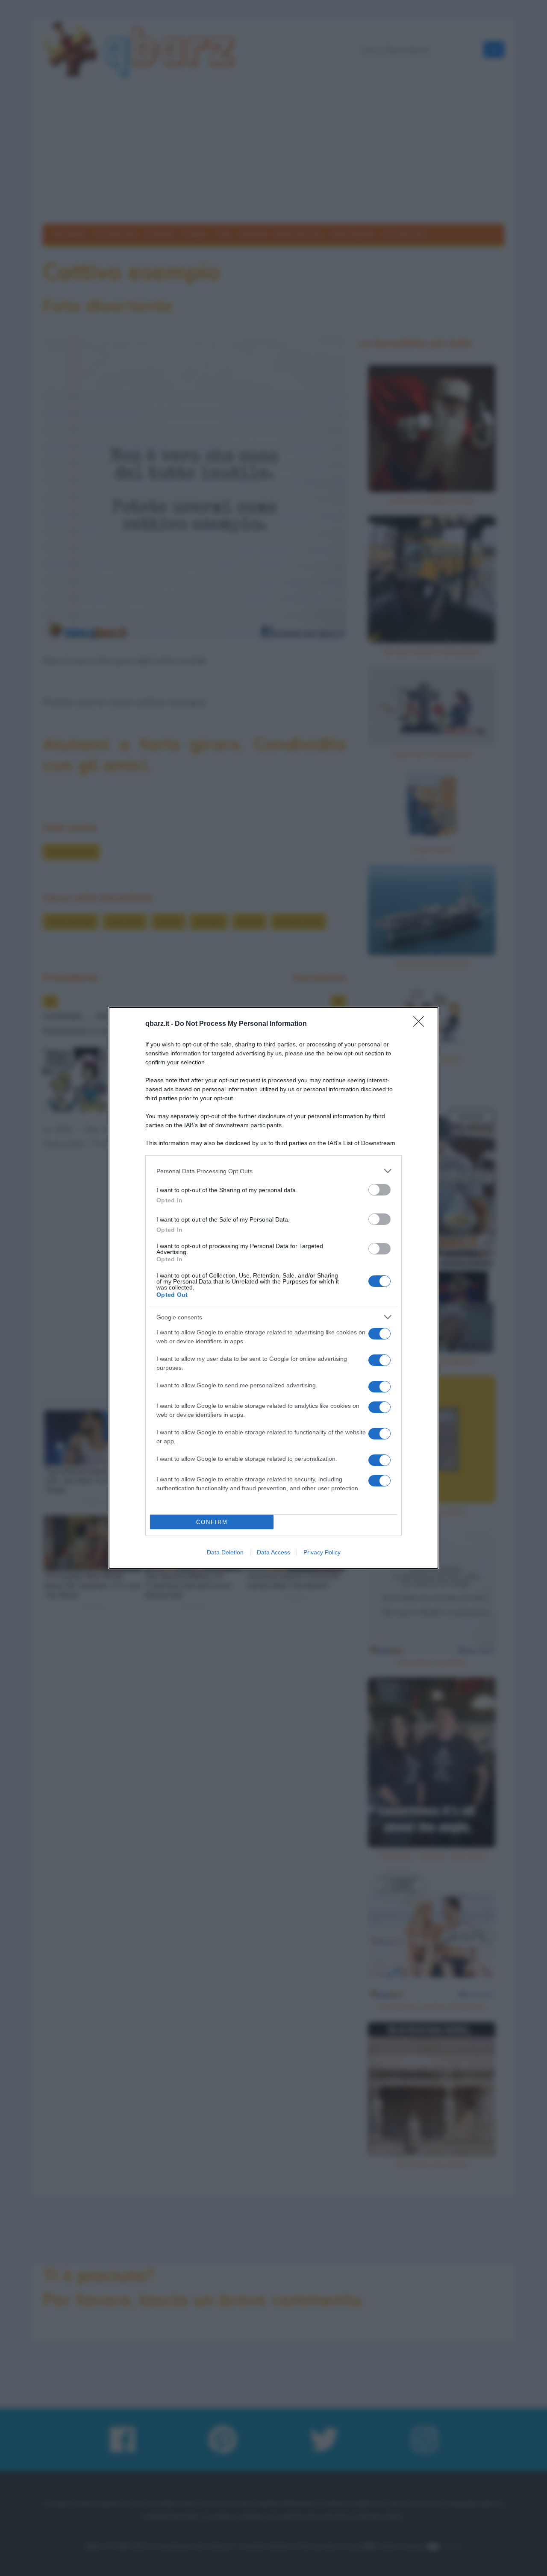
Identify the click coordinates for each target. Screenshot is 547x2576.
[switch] (379, 1190)
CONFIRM (212, 1522)
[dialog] (273, 1288)
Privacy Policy (322, 1552)
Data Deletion (225, 1552)
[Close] (421, 1024)
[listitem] (273, 1171)
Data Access (273, 1552)
